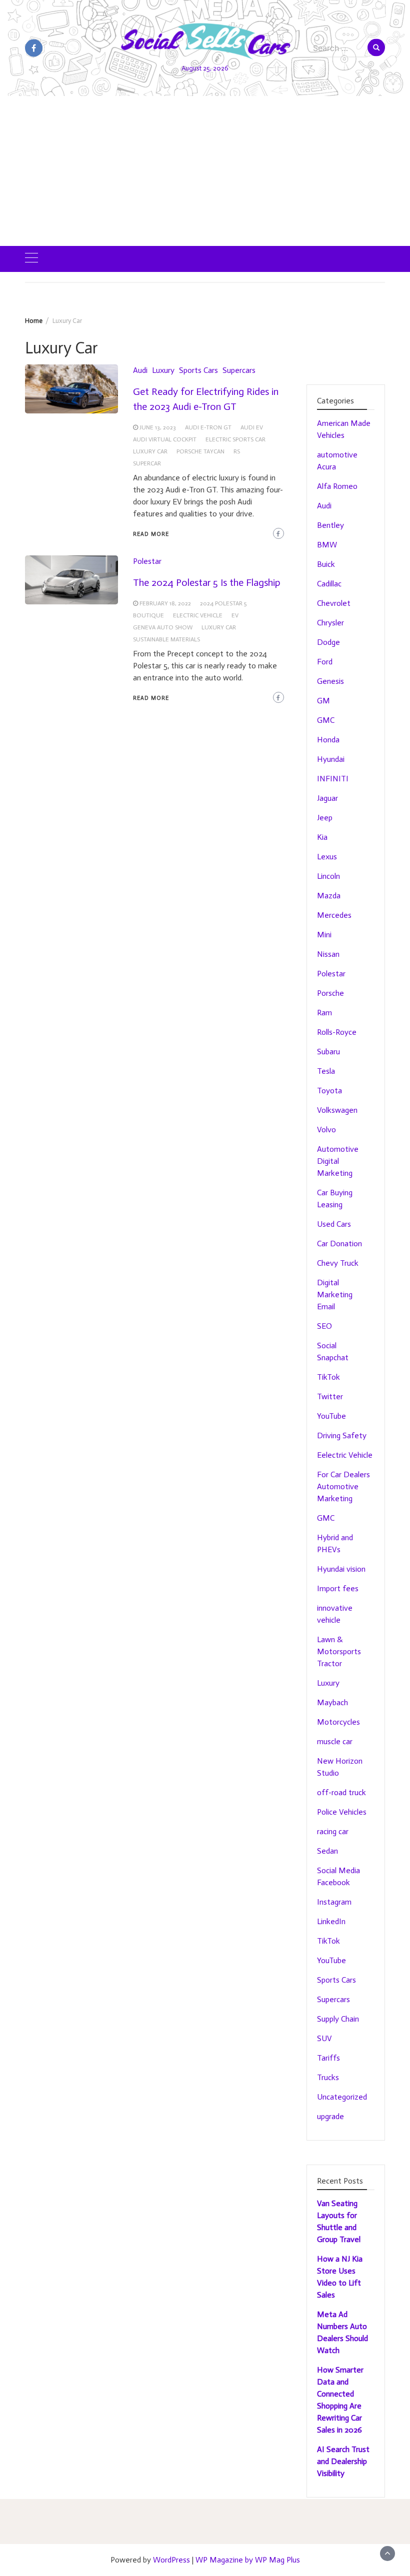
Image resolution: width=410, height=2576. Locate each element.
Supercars (239, 370)
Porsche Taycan (200, 451)
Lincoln (328, 876)
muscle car (335, 1741)
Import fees (338, 1588)
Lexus (327, 857)
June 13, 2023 (158, 427)
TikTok (328, 1377)
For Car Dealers (343, 1474)
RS (237, 451)
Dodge (328, 642)
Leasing (330, 1205)
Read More (151, 534)
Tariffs (328, 2058)
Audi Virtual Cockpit (165, 439)
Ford (325, 662)
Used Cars (334, 1224)
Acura (326, 467)
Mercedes (334, 915)
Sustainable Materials (166, 639)
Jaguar (327, 798)
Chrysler (330, 623)
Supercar (147, 463)
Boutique (148, 615)
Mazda (329, 896)
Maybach (332, 1702)
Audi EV (252, 427)
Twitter (330, 1396)
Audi (140, 370)
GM (323, 701)
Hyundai (331, 759)
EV (235, 615)
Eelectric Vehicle (345, 1455)
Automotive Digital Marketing (338, 1161)
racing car (333, 1831)
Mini (324, 935)
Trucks (328, 2077)
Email (326, 1306)
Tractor (329, 1663)
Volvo (326, 1130)
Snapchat (333, 1357)
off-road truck (341, 1792)
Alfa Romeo (337, 486)
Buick (326, 564)
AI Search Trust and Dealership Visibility (343, 2461)
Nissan (328, 954)
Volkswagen (337, 1110)
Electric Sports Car (235, 439)
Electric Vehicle (198, 615)
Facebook (333, 1882)
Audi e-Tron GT (208, 427)
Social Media (338, 1870)
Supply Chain (338, 2019)
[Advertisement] (205, 171)
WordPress (171, 2560)
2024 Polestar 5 (223, 603)
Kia (322, 837)
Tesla (326, 1071)
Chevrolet (334, 603)
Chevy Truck (338, 1263)
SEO (324, 1326)
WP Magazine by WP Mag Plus (248, 2560)
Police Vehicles (342, 1812)
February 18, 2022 (165, 603)
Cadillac (329, 584)
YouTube (331, 1416)
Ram (324, 1013)
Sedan (327, 1851)
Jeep (325, 818)
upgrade (330, 2116)
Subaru (328, 1052)
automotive (337, 455)
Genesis (330, 681)
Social (327, 1345)
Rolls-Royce (337, 1032)
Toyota (329, 1091)
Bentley (330, 525)
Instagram (334, 1902)
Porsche (330, 993)
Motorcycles (338, 1722)
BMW (327, 545)
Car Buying (335, 1193)
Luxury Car (150, 451)
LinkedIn (331, 1921)
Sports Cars (198, 370)
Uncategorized (342, 2097)
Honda (328, 740)
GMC (326, 720)
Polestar (147, 561)
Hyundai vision (341, 1569)
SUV (324, 2038)
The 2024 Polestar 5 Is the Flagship (207, 582)
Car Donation (339, 1244)
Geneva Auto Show (163, 627)
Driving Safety (342, 1435)
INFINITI (333, 779)
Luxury (163, 370)
